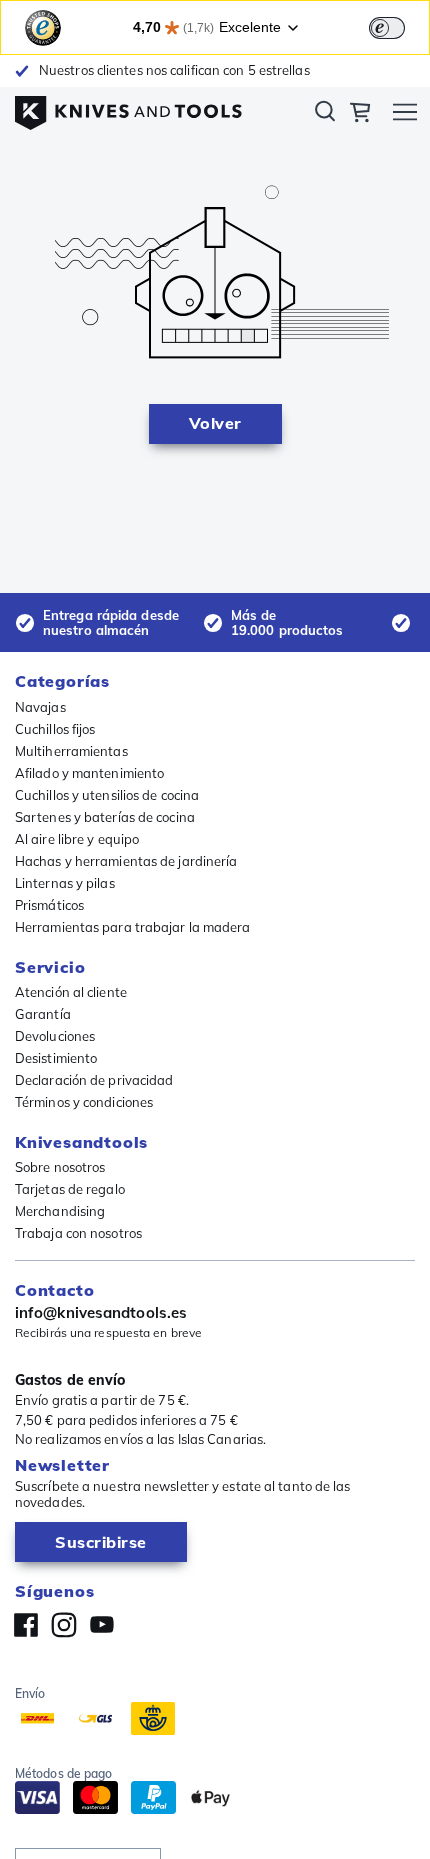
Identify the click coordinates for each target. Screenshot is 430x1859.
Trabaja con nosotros (78, 1233)
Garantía (43, 1014)
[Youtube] (102, 1625)
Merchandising (60, 1211)
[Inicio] (128, 108)
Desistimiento (56, 1058)
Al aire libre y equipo (77, 839)
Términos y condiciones (84, 1102)
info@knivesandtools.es (101, 1313)
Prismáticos (49, 905)
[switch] (387, 28)
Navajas (40, 707)
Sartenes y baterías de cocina (105, 817)
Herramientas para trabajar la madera (133, 927)
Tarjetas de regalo (70, 1189)
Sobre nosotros (60, 1167)
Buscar (325, 115)
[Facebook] (26, 1625)
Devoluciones (55, 1036)
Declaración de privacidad (94, 1080)
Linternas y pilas (65, 883)
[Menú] (405, 115)
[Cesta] (360, 115)
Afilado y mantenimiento (89, 773)
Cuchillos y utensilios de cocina (107, 795)
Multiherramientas (71, 751)
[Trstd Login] (399, 26)
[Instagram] (64, 1625)
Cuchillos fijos (55, 729)
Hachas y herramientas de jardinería (126, 861)
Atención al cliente (71, 992)
